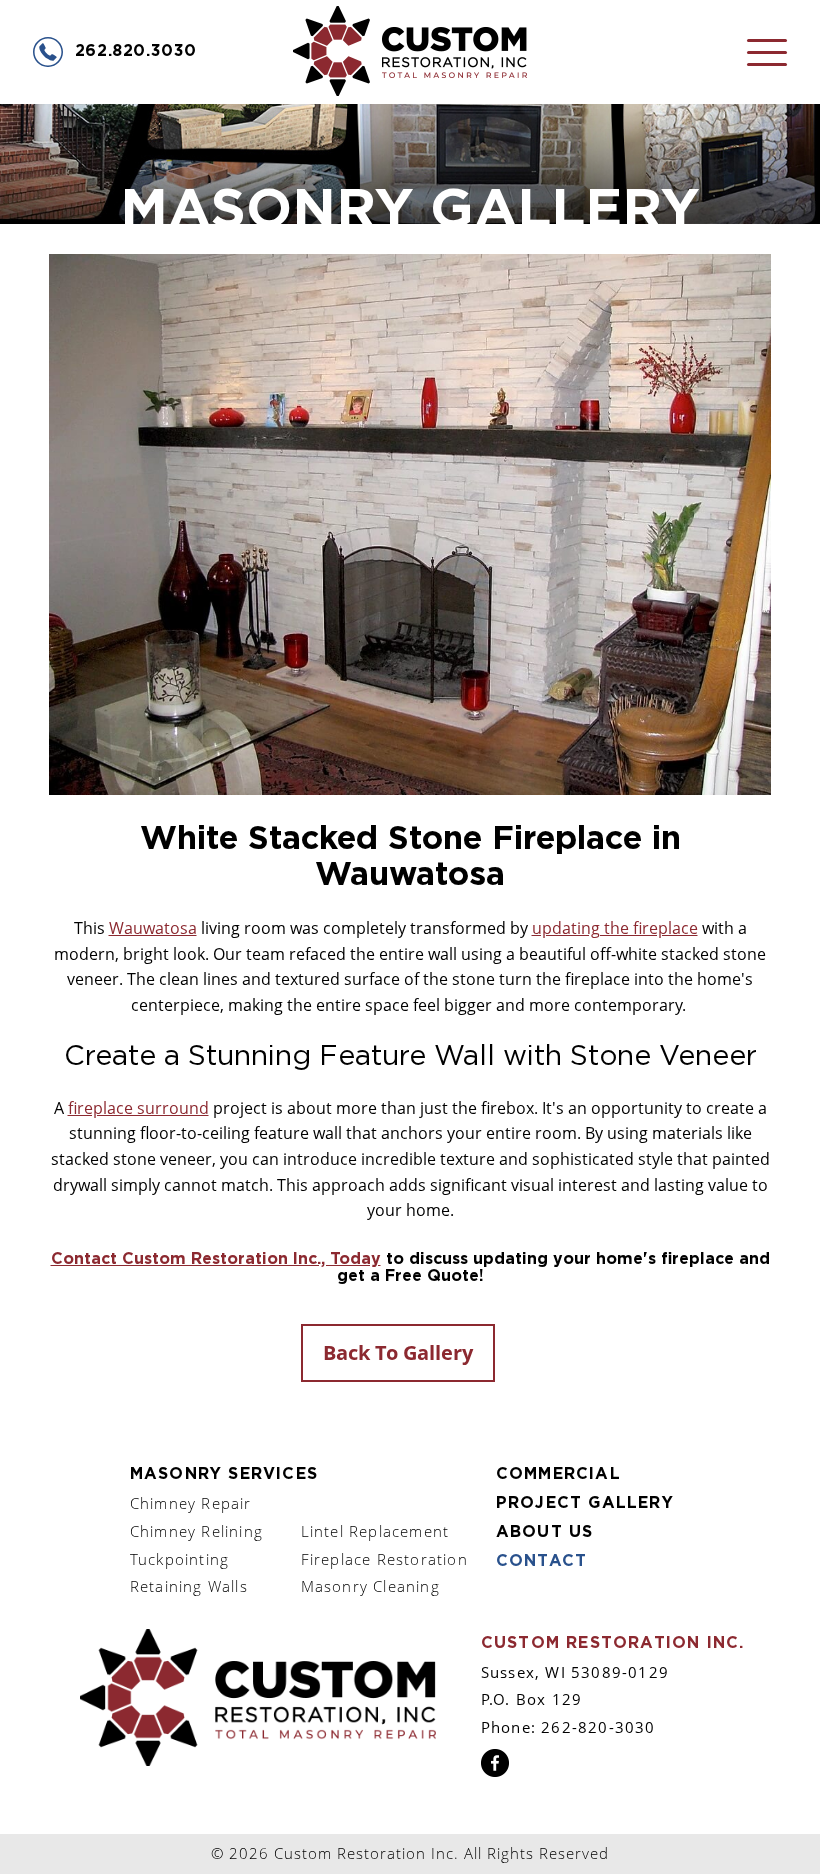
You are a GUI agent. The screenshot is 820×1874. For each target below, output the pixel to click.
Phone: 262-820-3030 (568, 1727)
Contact (541, 1561)
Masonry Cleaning (370, 1586)
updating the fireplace (615, 928)
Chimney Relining (196, 1531)
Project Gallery (585, 1503)
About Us (545, 1532)
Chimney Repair (191, 1503)
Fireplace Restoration (384, 1559)
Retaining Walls (189, 1586)
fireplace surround (138, 1108)
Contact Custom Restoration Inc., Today (216, 1259)
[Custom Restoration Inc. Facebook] (495, 1771)
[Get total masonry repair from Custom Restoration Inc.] (258, 1760)
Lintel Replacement (375, 1531)
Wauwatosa (153, 928)
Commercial (558, 1474)
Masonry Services (224, 1474)
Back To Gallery (398, 1352)
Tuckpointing (179, 1559)
